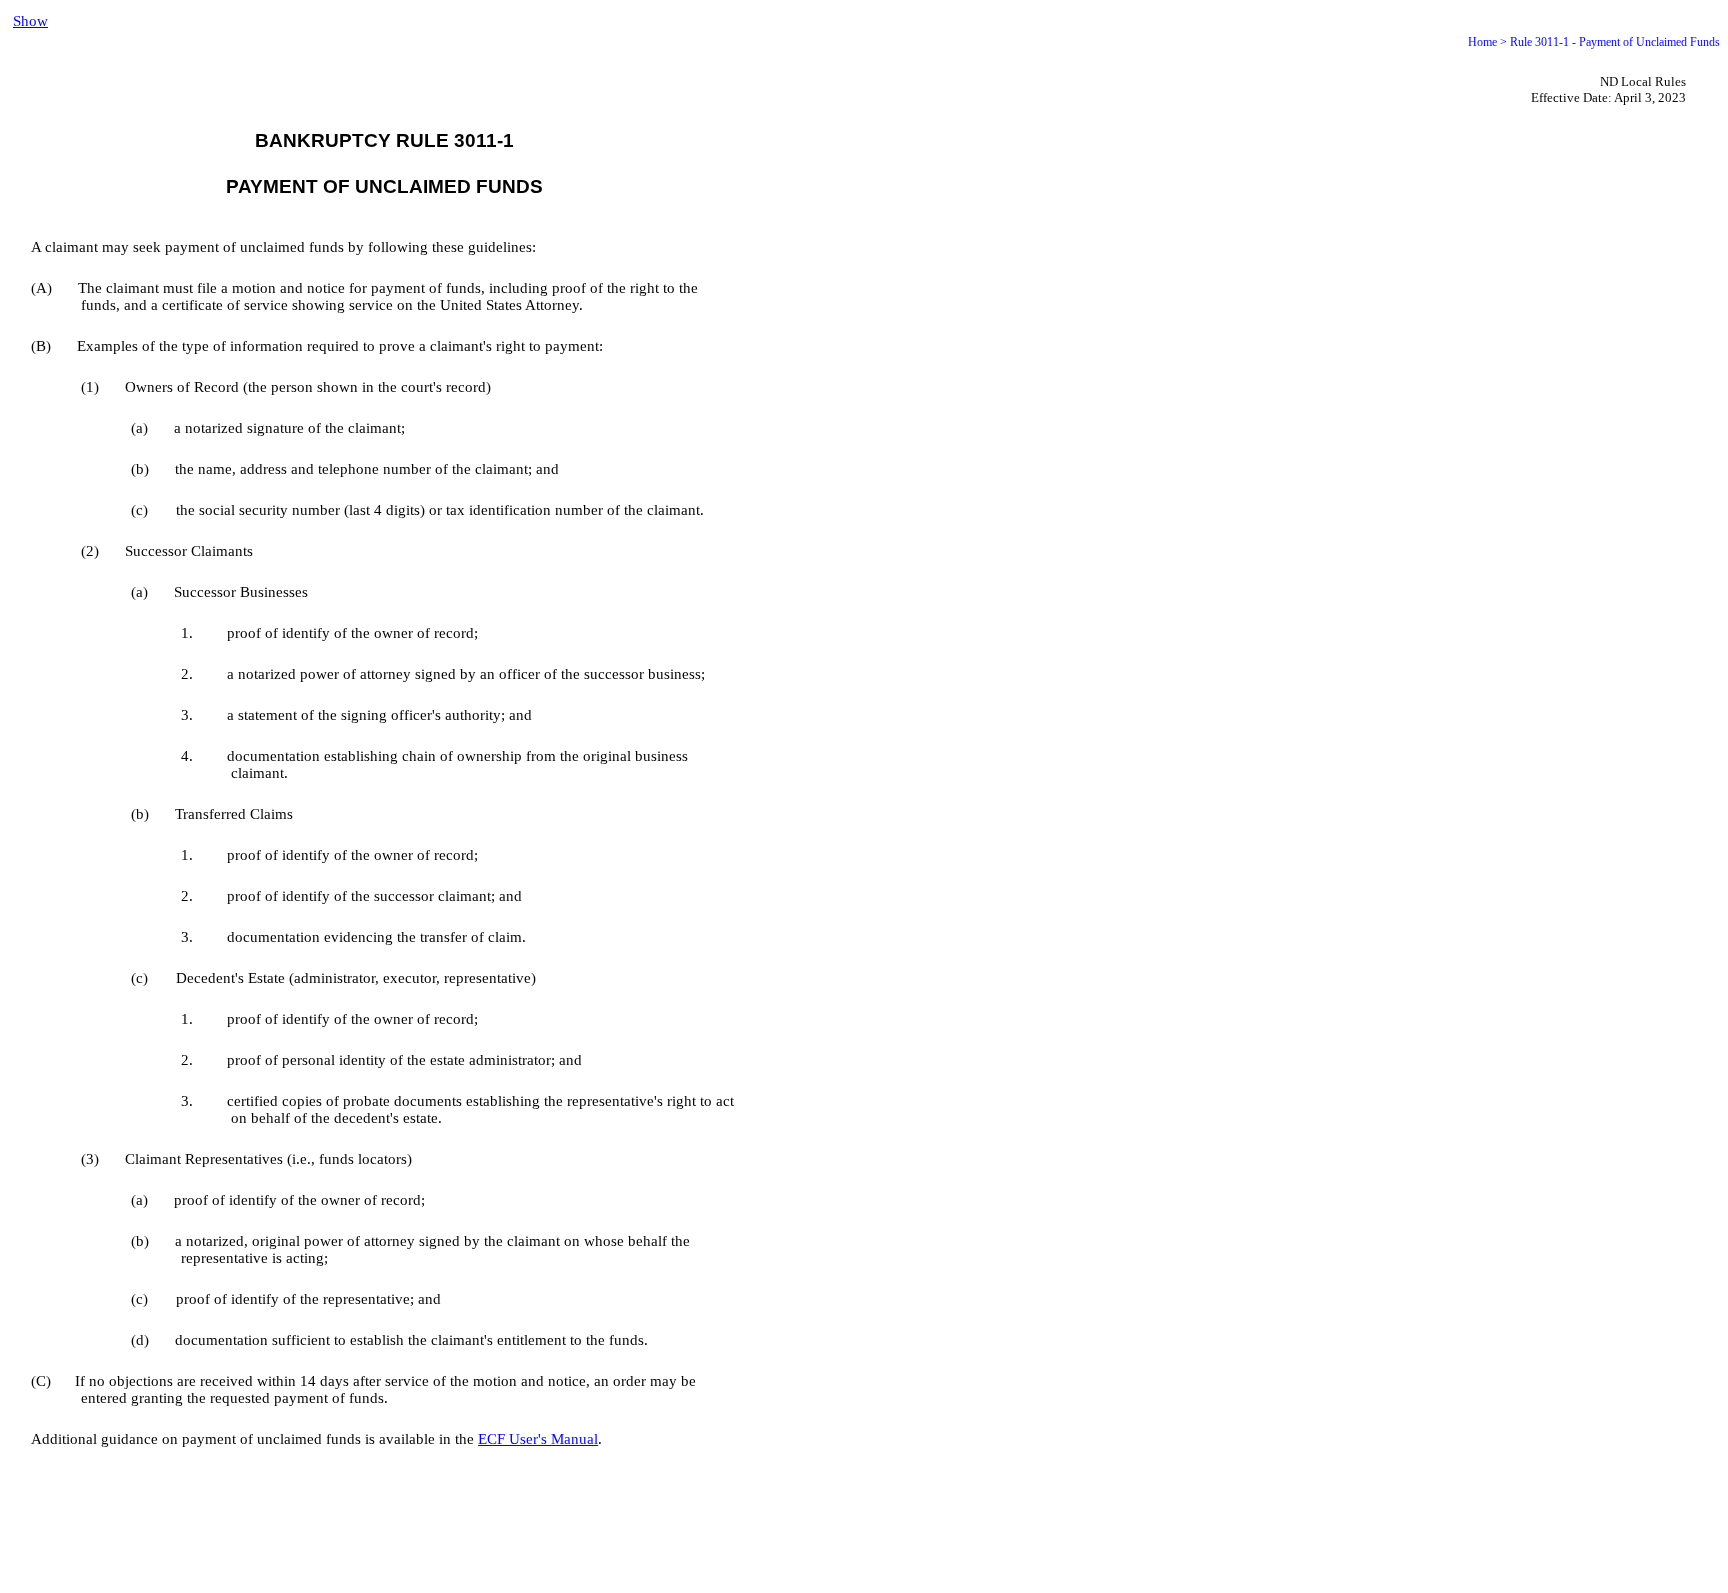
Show (30, 21)
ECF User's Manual (538, 1439)
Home (1482, 42)
